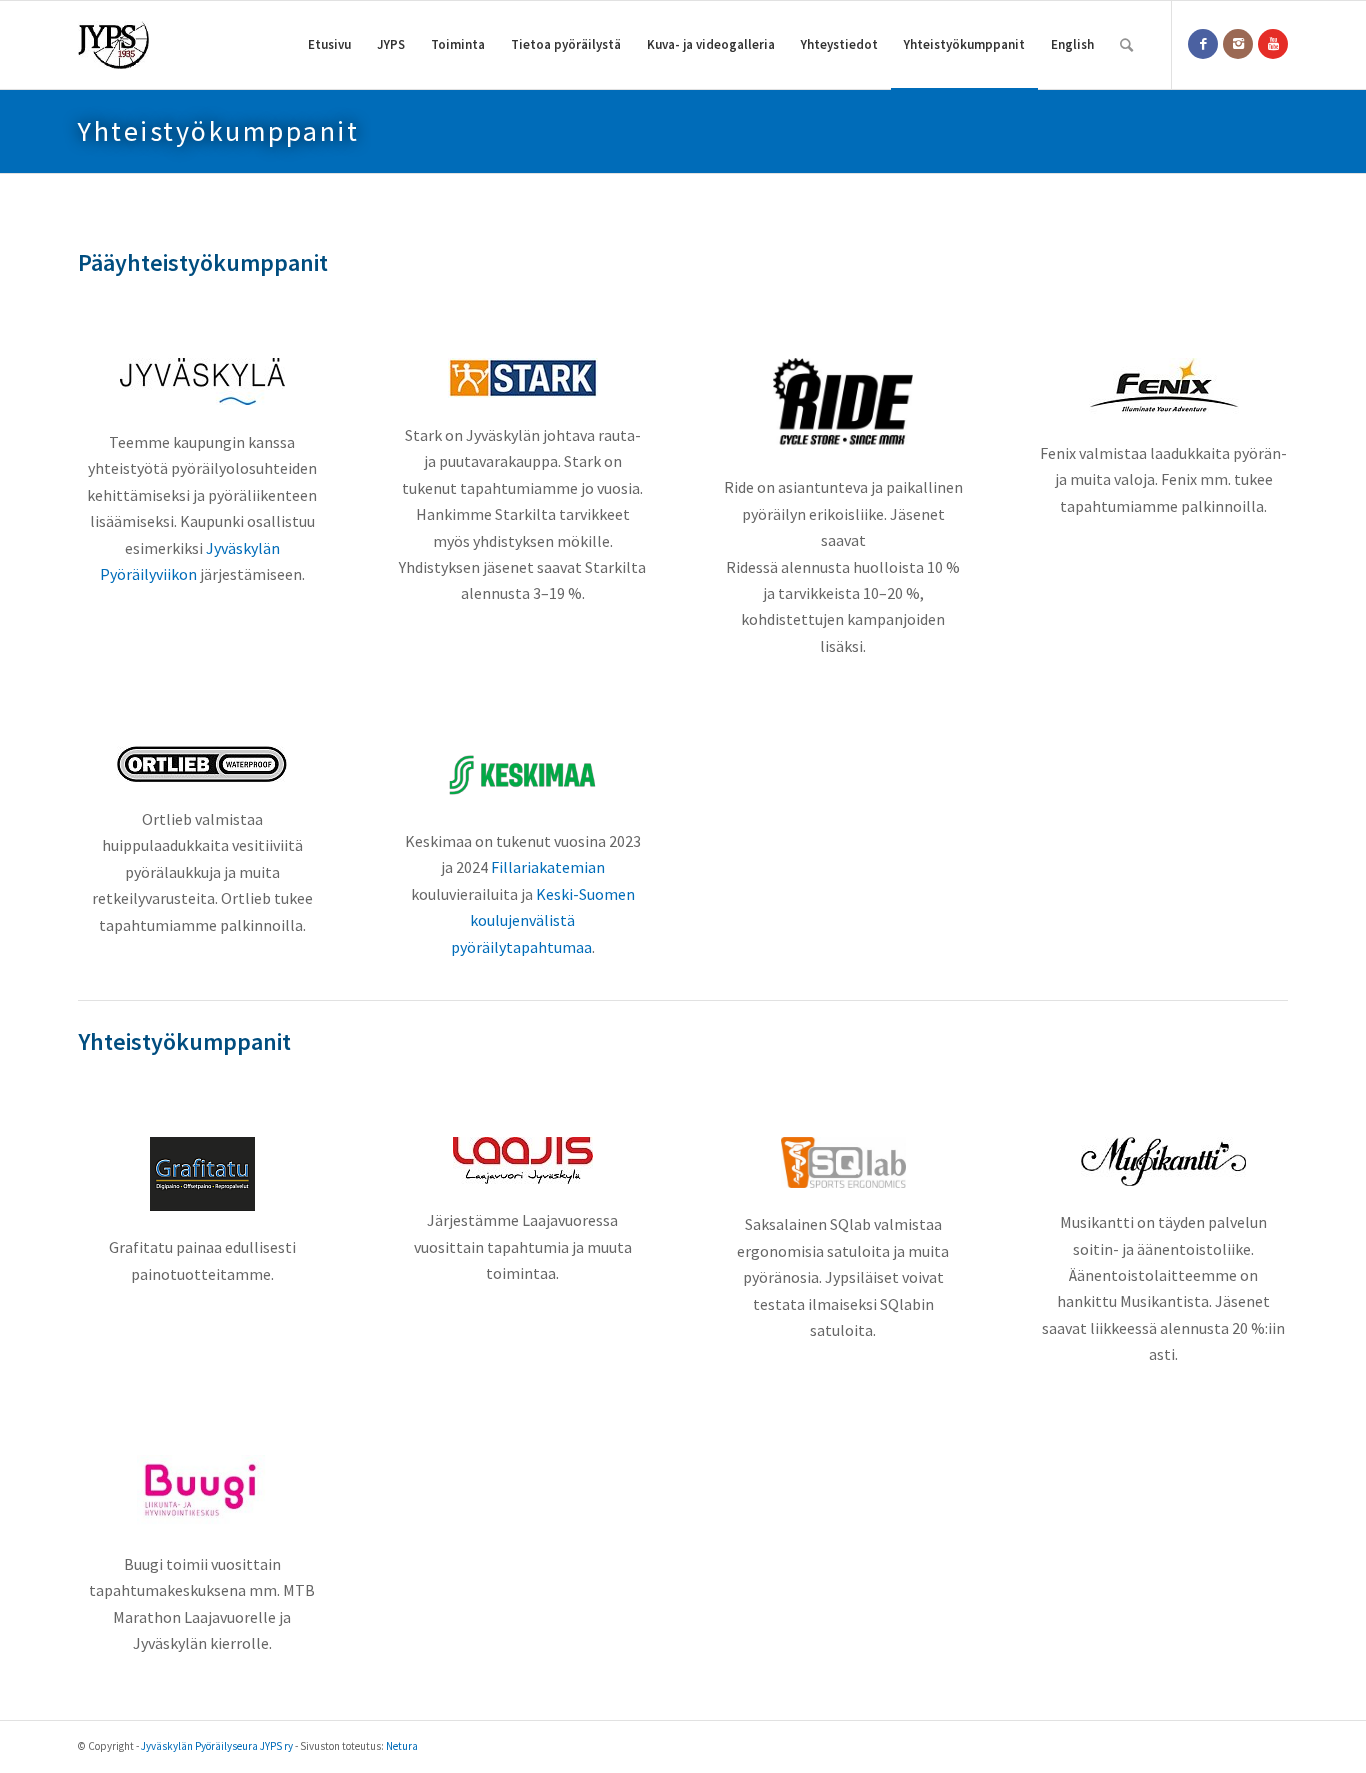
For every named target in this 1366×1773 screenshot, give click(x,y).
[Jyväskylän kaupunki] (202, 381)
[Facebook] (1203, 44)
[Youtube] (1273, 44)
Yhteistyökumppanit (218, 131)
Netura (402, 1746)
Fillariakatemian (548, 867)
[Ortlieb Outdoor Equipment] (202, 764)
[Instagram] (1238, 44)
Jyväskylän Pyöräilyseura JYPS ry (217, 1746)
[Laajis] (523, 1160)
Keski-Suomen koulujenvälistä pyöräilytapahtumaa (543, 920)
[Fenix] (1164, 387)
